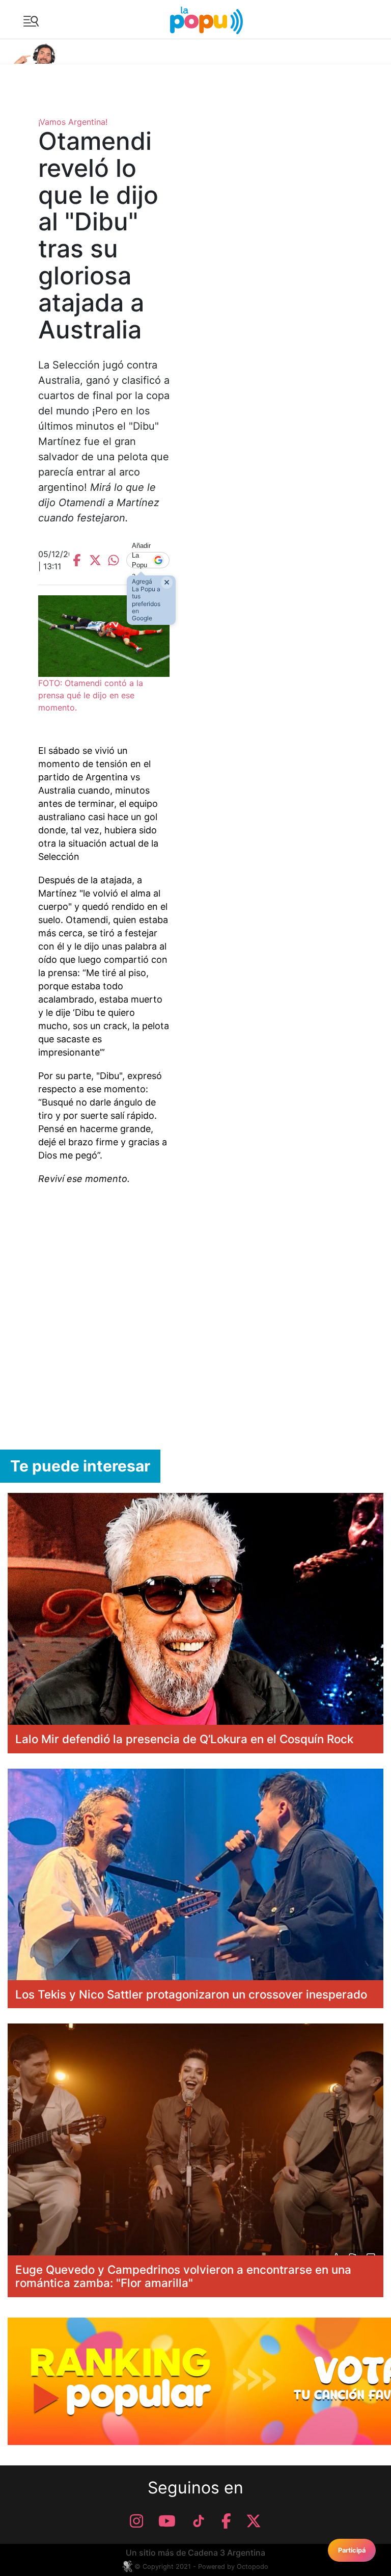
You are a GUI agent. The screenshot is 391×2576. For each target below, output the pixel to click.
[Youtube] (167, 2521)
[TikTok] (199, 2521)
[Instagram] (136, 2521)
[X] (254, 2521)
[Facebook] (226, 2521)
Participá (352, 2550)
